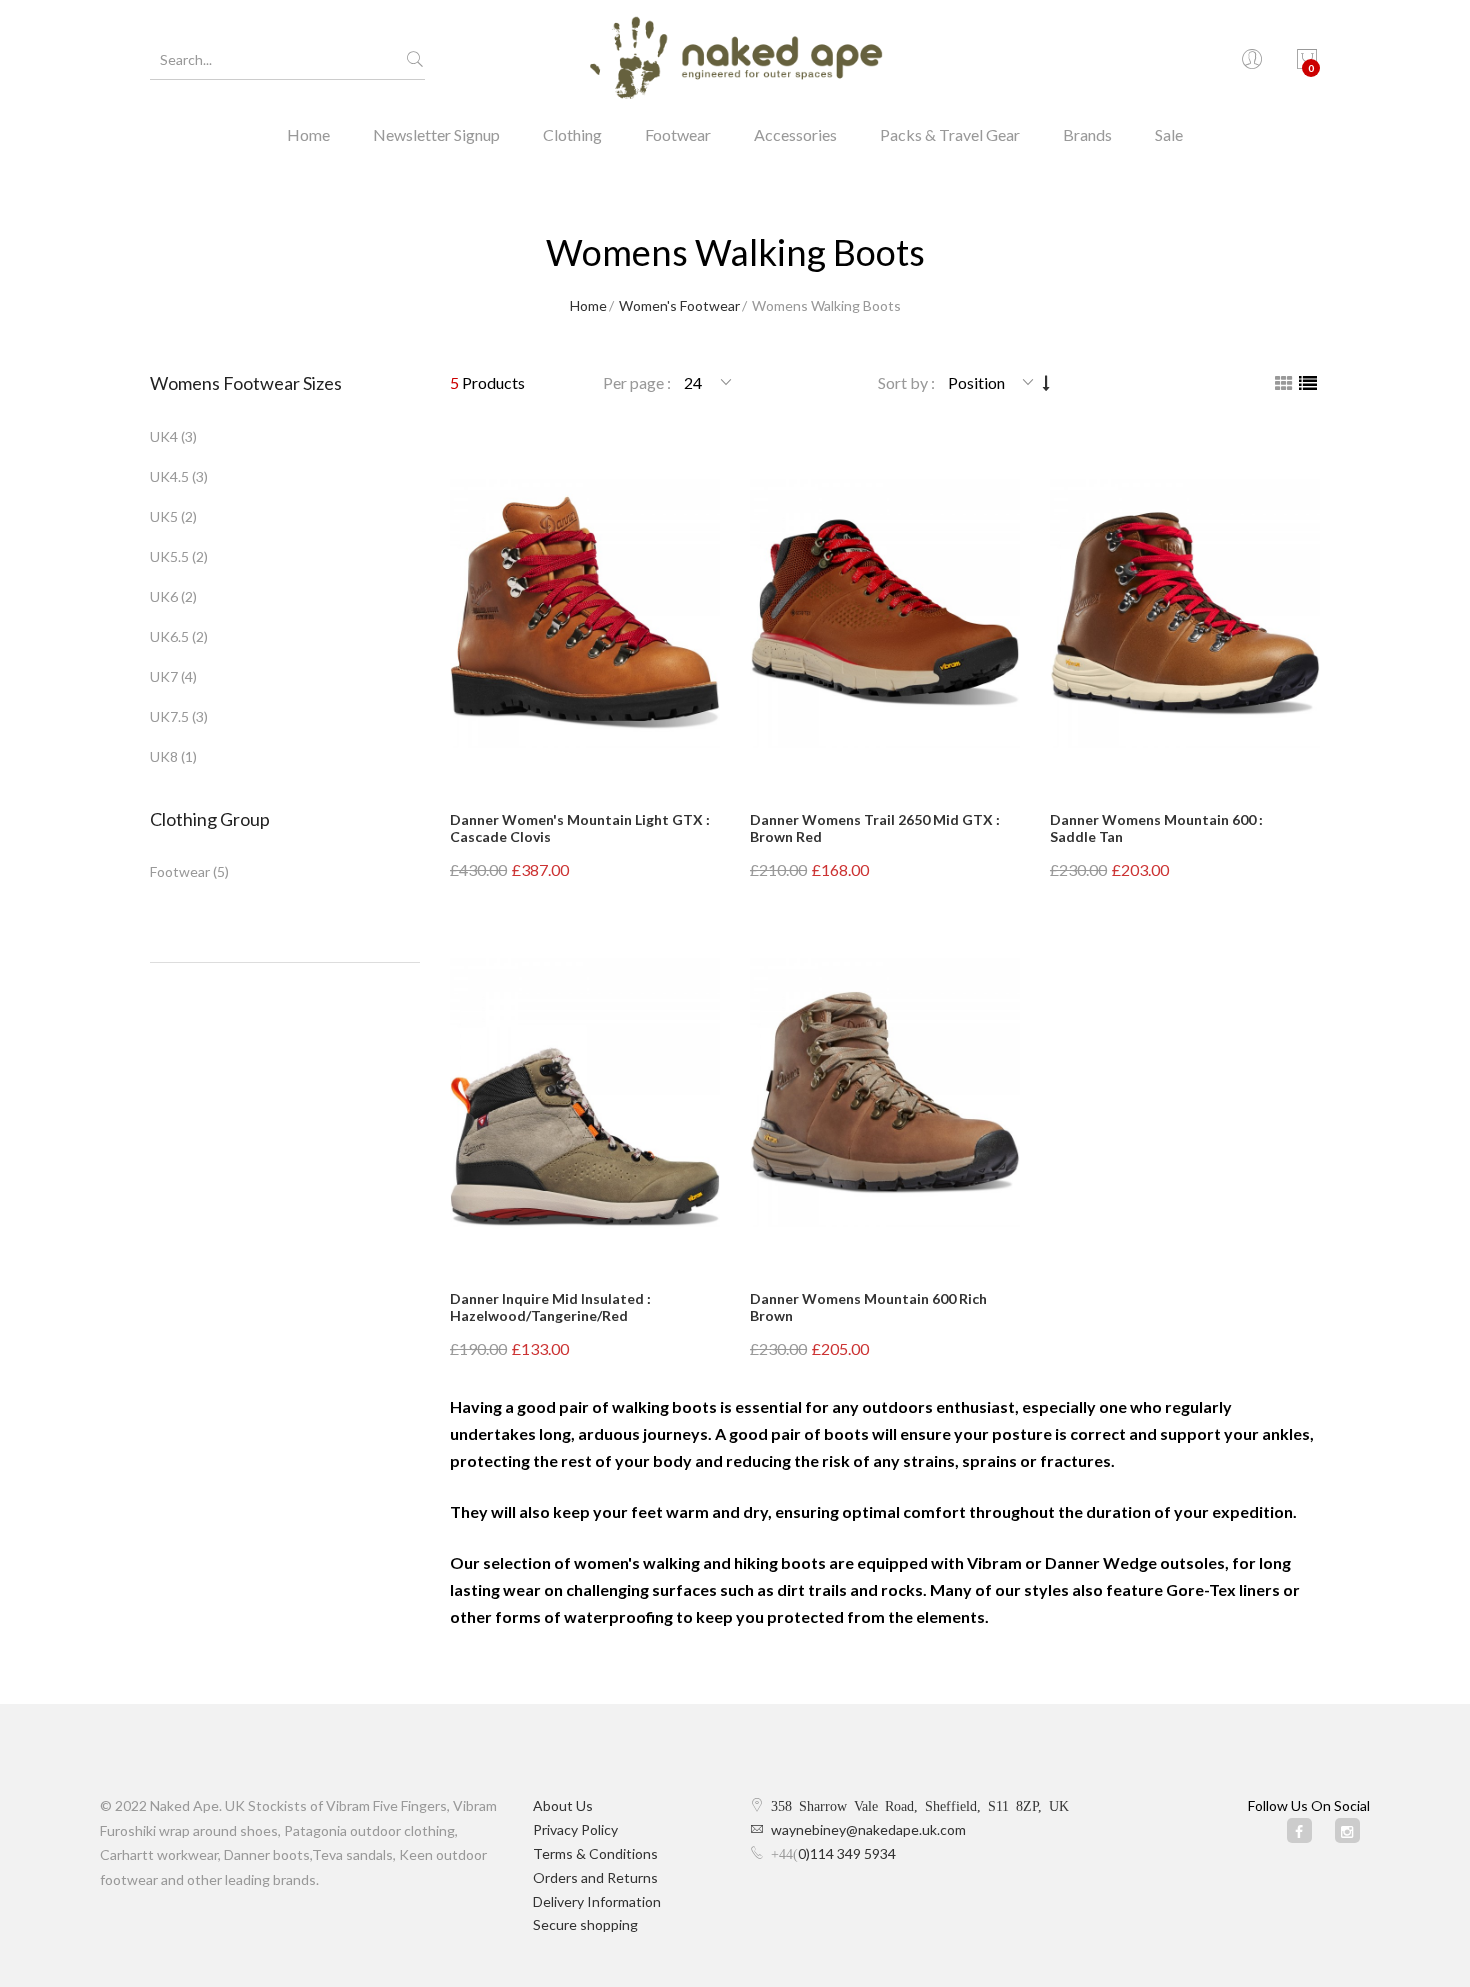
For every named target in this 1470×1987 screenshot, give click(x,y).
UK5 (164, 516)
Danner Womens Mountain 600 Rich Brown (868, 1307)
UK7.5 (169, 716)
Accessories (795, 134)
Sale (1169, 134)
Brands (1087, 134)
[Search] (415, 60)
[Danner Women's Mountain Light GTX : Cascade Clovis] (585, 613)
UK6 (164, 596)
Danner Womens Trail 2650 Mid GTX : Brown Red (875, 828)
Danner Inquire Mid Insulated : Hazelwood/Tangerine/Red (550, 1307)
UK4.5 (169, 476)
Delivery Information (597, 1901)
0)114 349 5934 (847, 1853)
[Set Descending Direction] (1046, 382)
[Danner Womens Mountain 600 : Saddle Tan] (1185, 613)
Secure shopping (585, 1924)
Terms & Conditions (595, 1853)
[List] (1308, 383)
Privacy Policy (575, 1829)
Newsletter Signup (436, 134)
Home (308, 134)
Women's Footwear (679, 305)
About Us (563, 1805)
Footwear (678, 134)
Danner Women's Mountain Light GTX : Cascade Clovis (580, 828)
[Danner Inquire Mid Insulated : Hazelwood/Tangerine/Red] (585, 1092)
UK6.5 (169, 636)
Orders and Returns (595, 1877)
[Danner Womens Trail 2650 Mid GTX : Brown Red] (885, 613)
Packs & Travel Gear (950, 134)
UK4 (164, 436)
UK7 (164, 676)
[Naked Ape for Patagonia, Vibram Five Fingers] (735, 60)
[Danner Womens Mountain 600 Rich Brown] (885, 1092)
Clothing (572, 134)
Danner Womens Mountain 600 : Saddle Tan (1156, 828)
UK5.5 (169, 556)
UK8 (164, 756)
